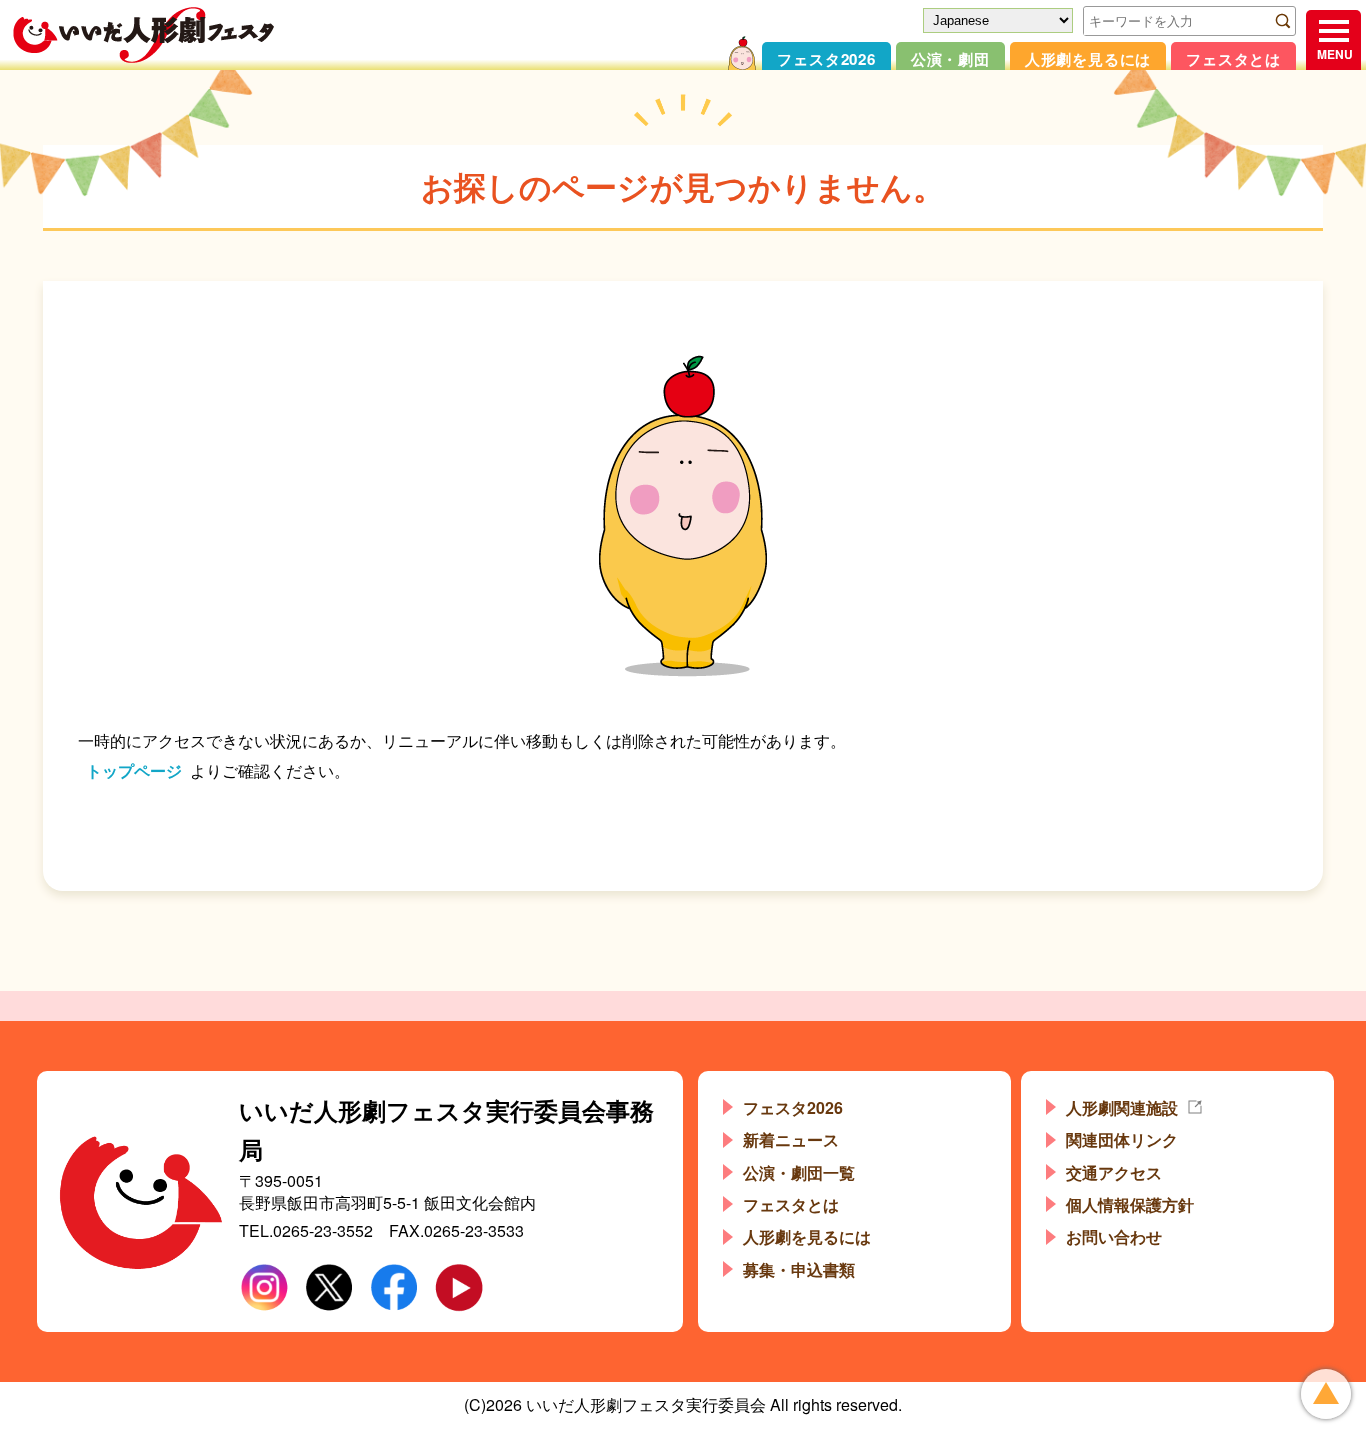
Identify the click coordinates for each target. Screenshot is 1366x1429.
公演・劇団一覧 (799, 1172)
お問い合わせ (1114, 1236)
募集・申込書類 (799, 1269)
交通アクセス (1114, 1172)
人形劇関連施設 (1122, 1107)
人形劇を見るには (1088, 59)
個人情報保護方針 (1130, 1204)
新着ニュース (791, 1139)
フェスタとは (1233, 59)
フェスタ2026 (826, 59)
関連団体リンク (1122, 1139)
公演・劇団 (950, 59)
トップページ (134, 770)
